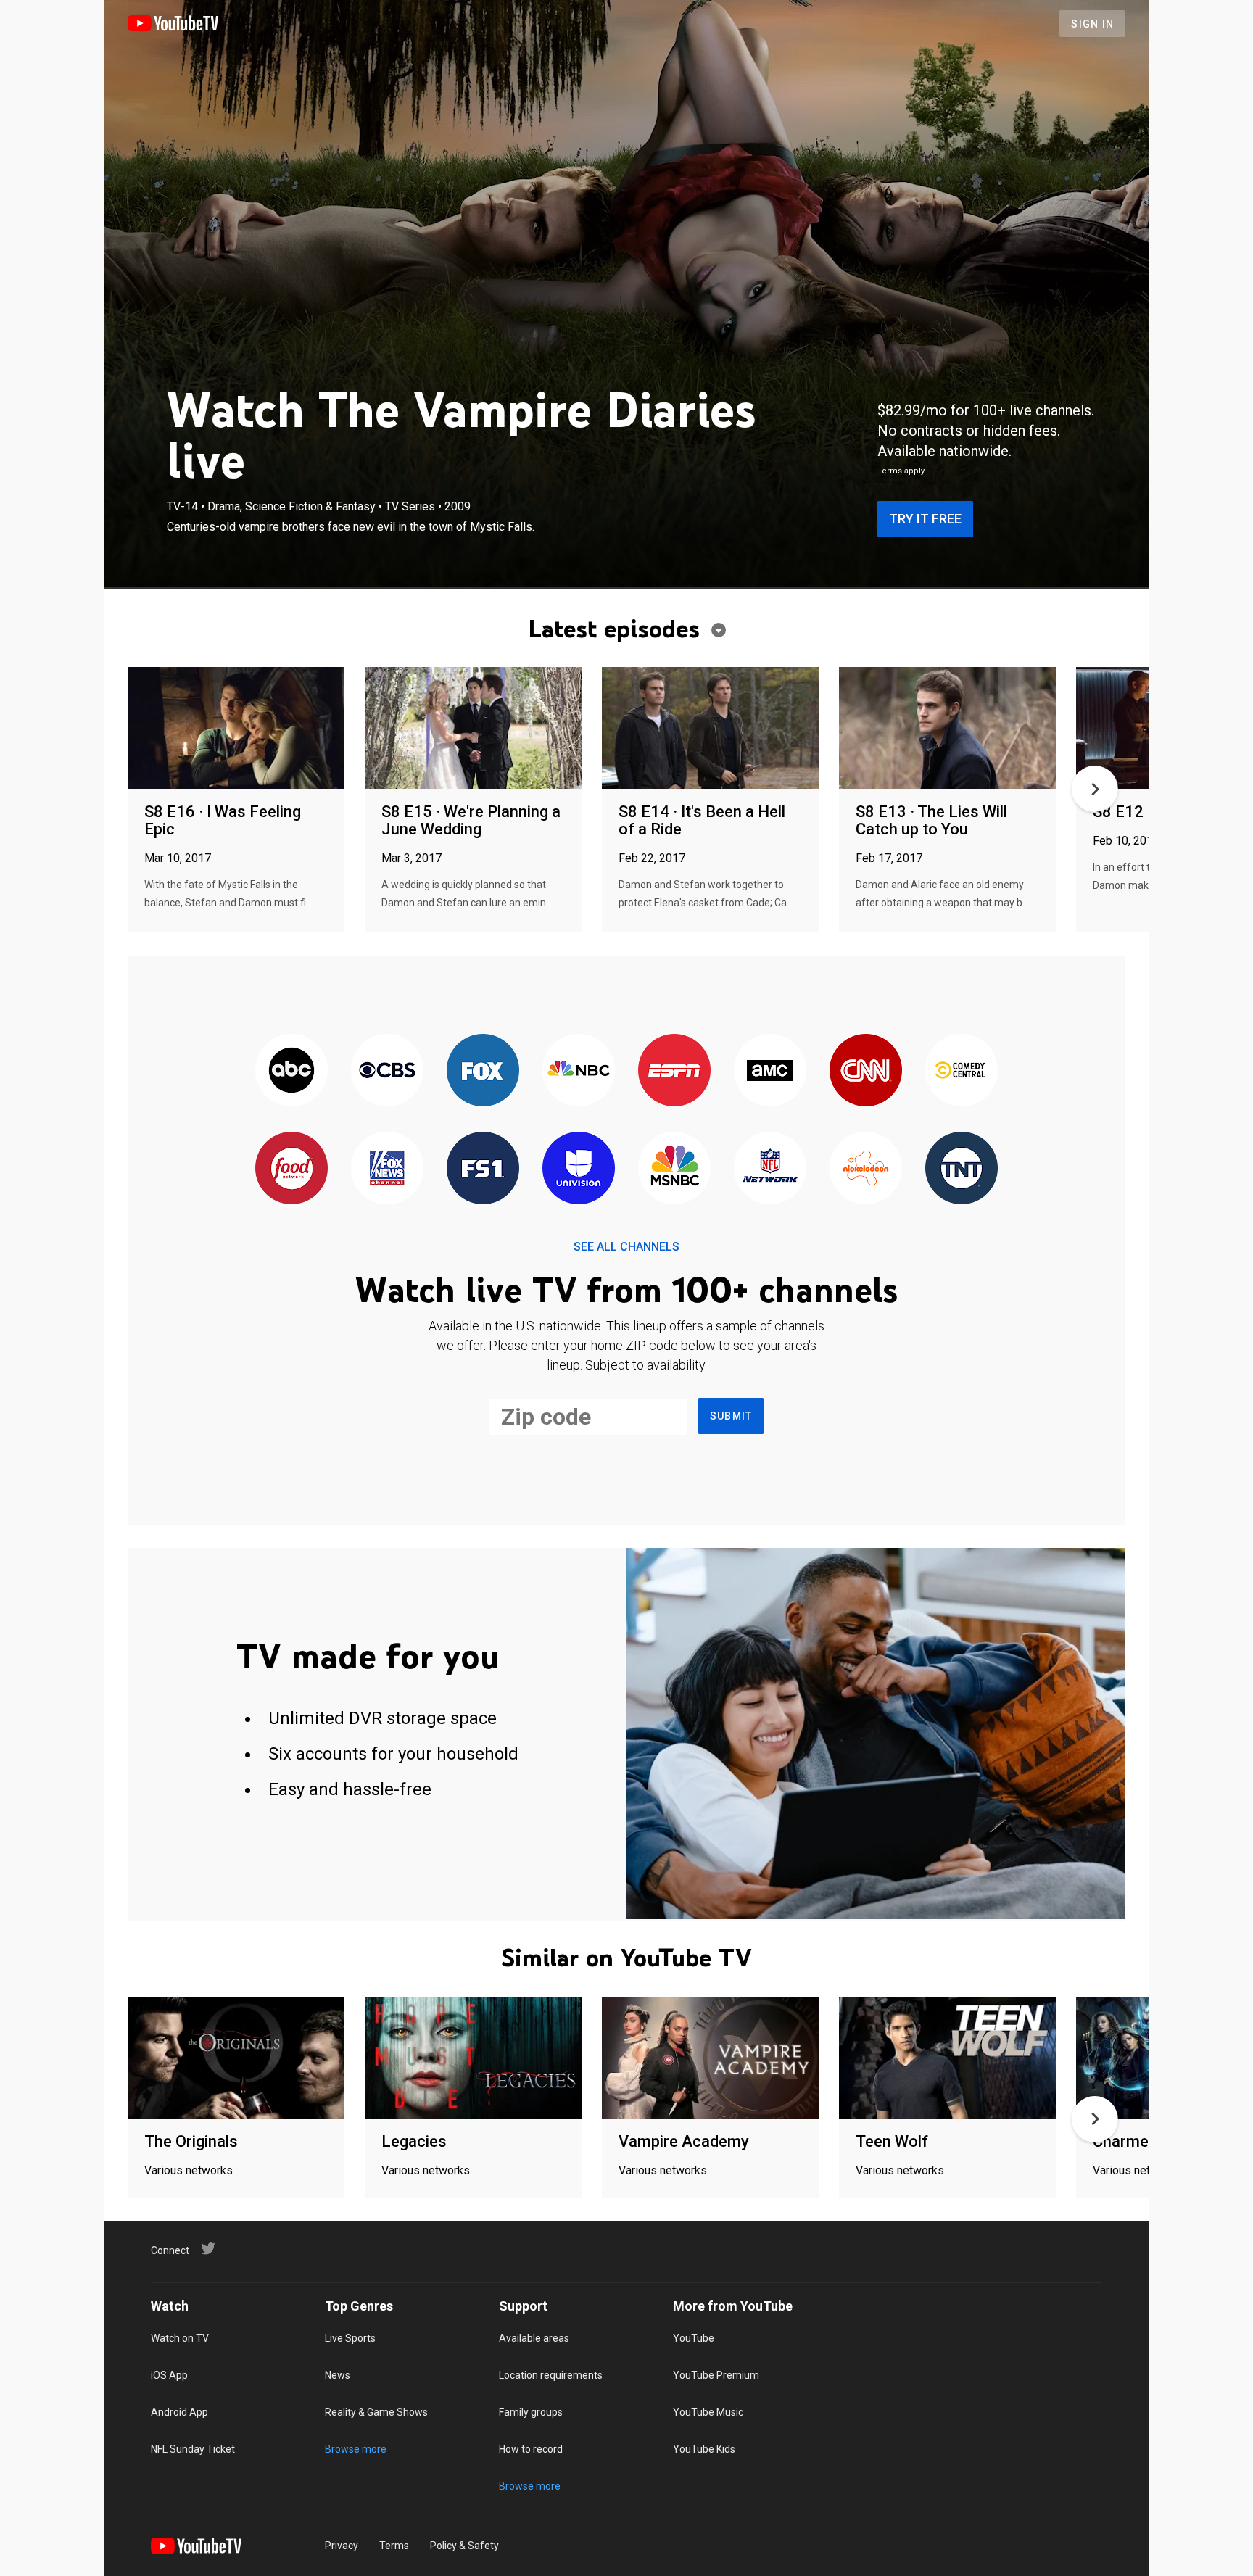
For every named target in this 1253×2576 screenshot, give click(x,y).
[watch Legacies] (473, 2059)
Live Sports (350, 2338)
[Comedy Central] (962, 1071)
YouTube (694, 2338)
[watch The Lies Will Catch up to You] (947, 729)
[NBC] (579, 1071)
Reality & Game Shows (376, 2412)
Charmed (1125, 2141)
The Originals (191, 2141)
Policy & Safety (464, 2546)
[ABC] (291, 1071)
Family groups (531, 2412)
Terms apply (901, 471)
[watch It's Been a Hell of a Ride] (710, 729)
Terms (394, 2546)
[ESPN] (674, 1071)
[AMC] (770, 1071)
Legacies (414, 2141)
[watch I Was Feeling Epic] (236, 729)
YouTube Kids (704, 2449)
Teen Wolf (892, 2141)
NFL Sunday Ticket (193, 2449)
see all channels (626, 1247)
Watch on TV (180, 2338)
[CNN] (866, 1071)
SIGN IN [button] (1092, 24)
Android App (179, 2412)
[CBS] (387, 1071)
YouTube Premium (716, 2375)
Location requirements (551, 2375)
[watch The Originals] (236, 2059)
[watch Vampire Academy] (710, 2059)
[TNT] (962, 1169)
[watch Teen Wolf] (947, 2059)
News (338, 2375)
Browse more (356, 2449)
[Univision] (579, 1169)
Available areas (534, 2338)
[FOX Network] (483, 1071)
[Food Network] (291, 1169)
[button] (1095, 789)
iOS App (169, 2375)
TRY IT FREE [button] (925, 519)
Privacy (342, 2546)
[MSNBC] (674, 1169)
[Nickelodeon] (866, 1169)
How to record (531, 2449)
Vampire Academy (684, 2141)
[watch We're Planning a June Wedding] (473, 729)
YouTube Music (708, 2412)
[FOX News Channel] (387, 1169)
